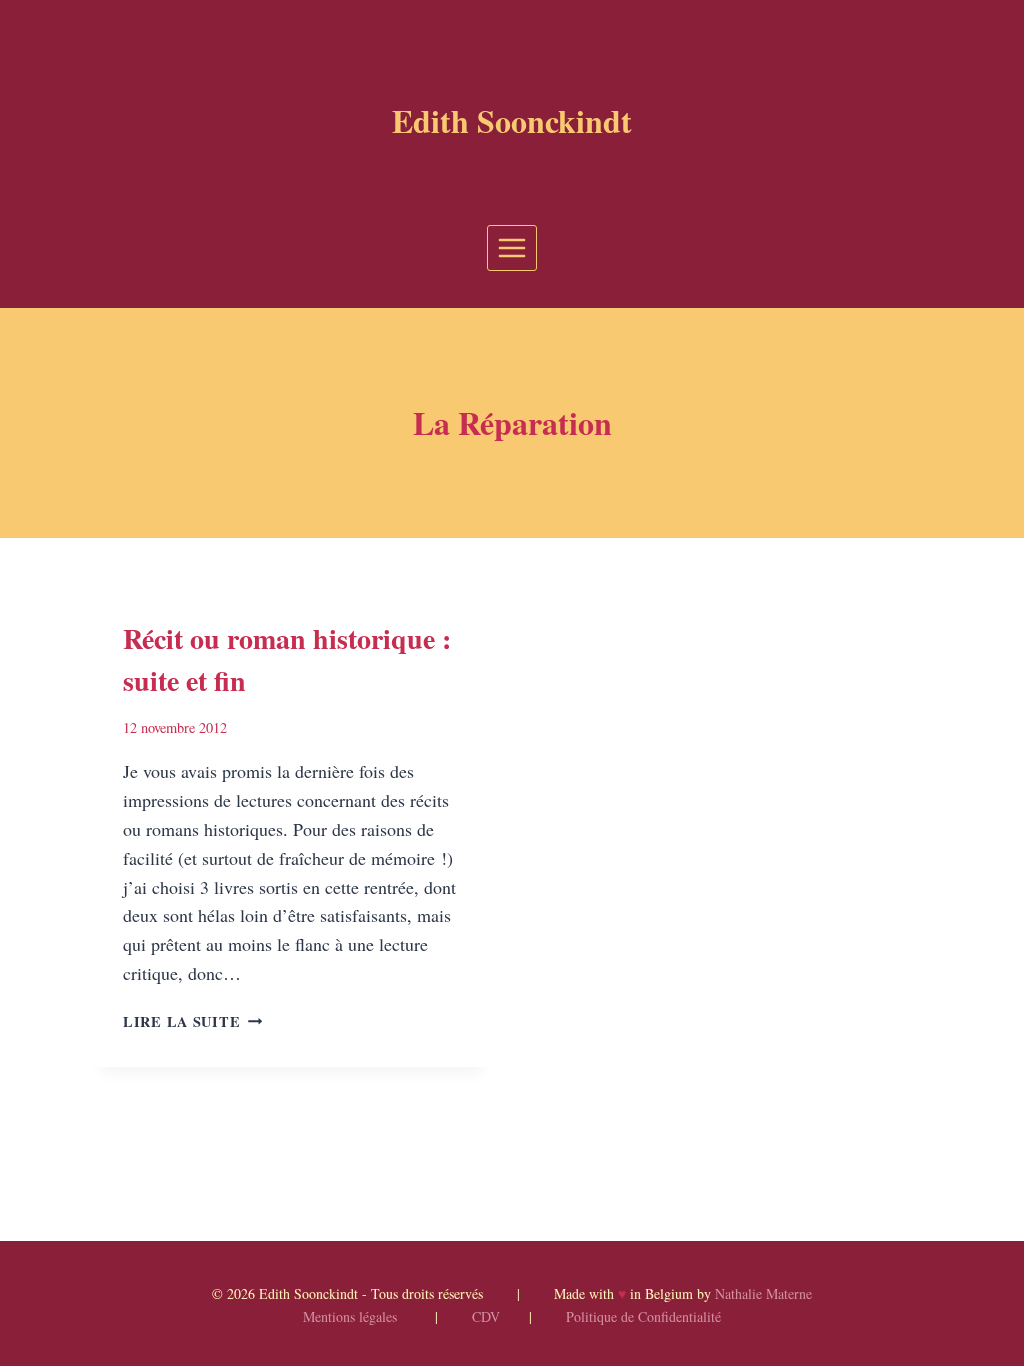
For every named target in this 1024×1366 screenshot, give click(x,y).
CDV (486, 1316)
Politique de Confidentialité (643, 1316)
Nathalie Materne (763, 1293)
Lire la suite (192, 1021)
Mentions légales (350, 1316)
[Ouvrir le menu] (512, 247)
